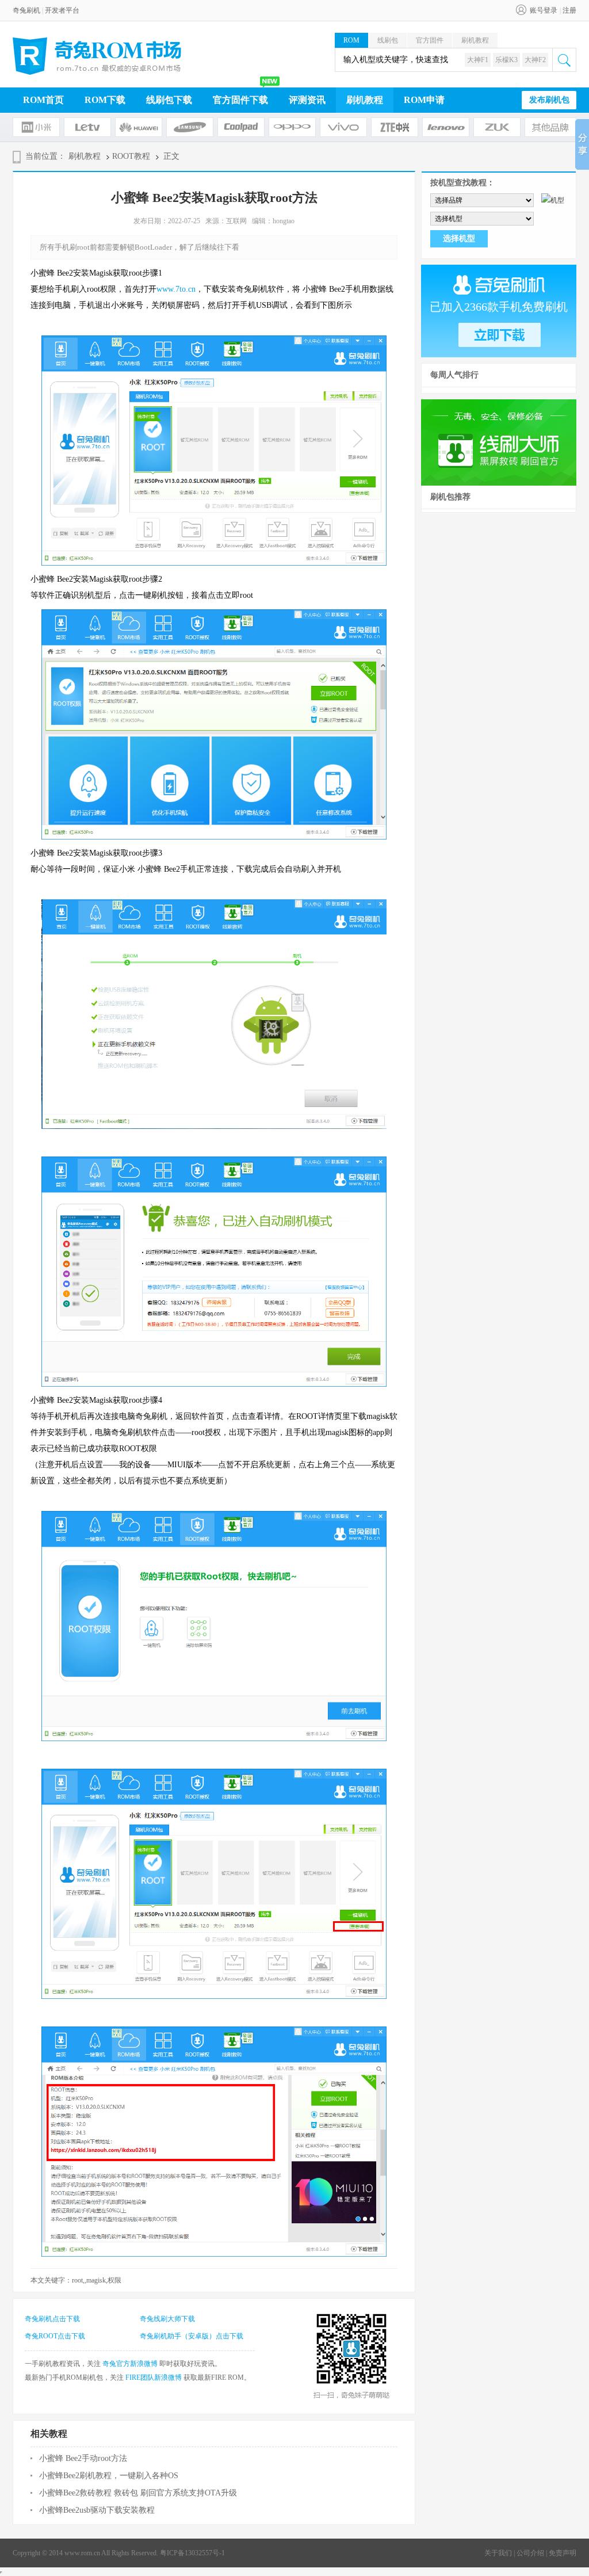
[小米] (36, 127)
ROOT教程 (131, 156)
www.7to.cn (176, 289)
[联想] (446, 127)
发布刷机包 (549, 100)
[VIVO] (343, 127)
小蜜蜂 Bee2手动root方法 (83, 2458)
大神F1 (478, 60)
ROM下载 (105, 100)
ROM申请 (424, 100)
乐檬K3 (506, 60)
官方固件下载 (240, 100)
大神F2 (535, 60)
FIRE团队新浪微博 (154, 2377)
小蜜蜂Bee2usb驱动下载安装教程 (97, 2510)
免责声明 (563, 2553)
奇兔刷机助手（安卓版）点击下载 (192, 2336)
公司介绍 (530, 2553)
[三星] (190, 127)
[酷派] (241, 127)
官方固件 (430, 40)
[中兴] (395, 127)
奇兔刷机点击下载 (52, 2319)
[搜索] (564, 60)
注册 (569, 10)
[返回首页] (97, 56)
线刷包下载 (169, 100)
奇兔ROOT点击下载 (55, 2336)
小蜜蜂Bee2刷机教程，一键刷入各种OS (109, 2476)
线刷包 (388, 40)
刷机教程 (475, 40)
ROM (351, 40)
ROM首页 (43, 100)
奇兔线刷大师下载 (167, 2319)
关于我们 (498, 2553)
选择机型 (459, 238)
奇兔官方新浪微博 (130, 2364)
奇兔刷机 (26, 10)
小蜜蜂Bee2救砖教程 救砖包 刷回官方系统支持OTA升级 (138, 2493)
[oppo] (292, 127)
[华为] (139, 127)
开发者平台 (62, 10)
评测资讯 (307, 100)
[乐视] (87, 127)
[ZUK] (497, 127)
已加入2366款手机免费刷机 (499, 307)
